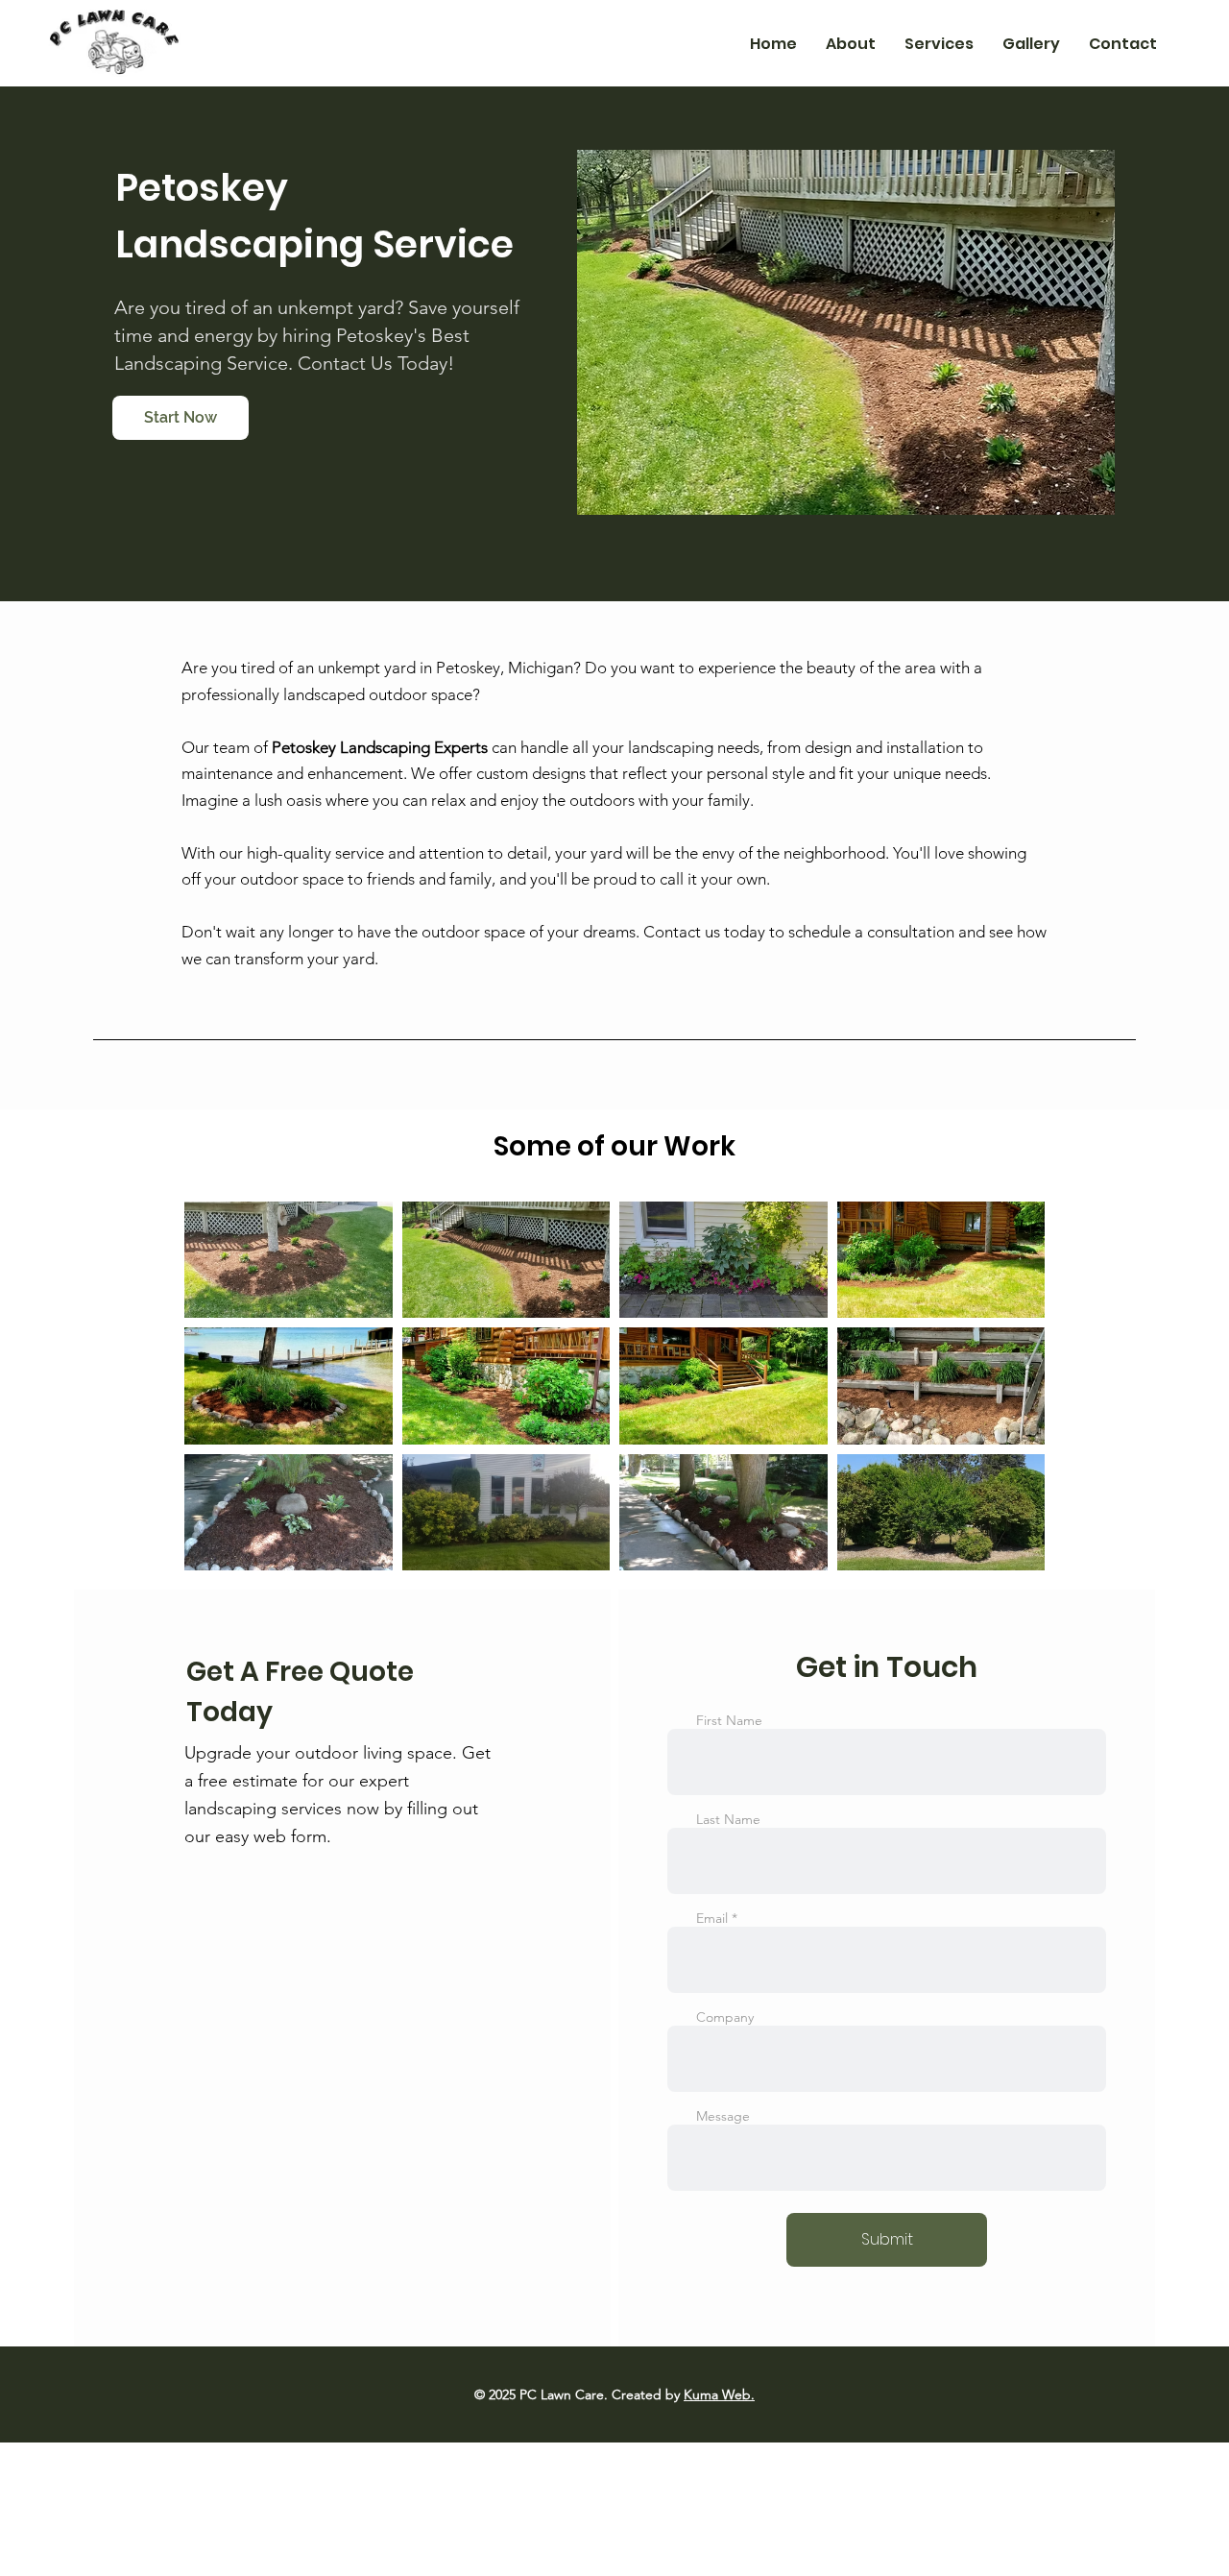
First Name (729, 1720)
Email (712, 1918)
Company (725, 2017)
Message (723, 2116)
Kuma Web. (719, 2394)
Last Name (728, 1819)
